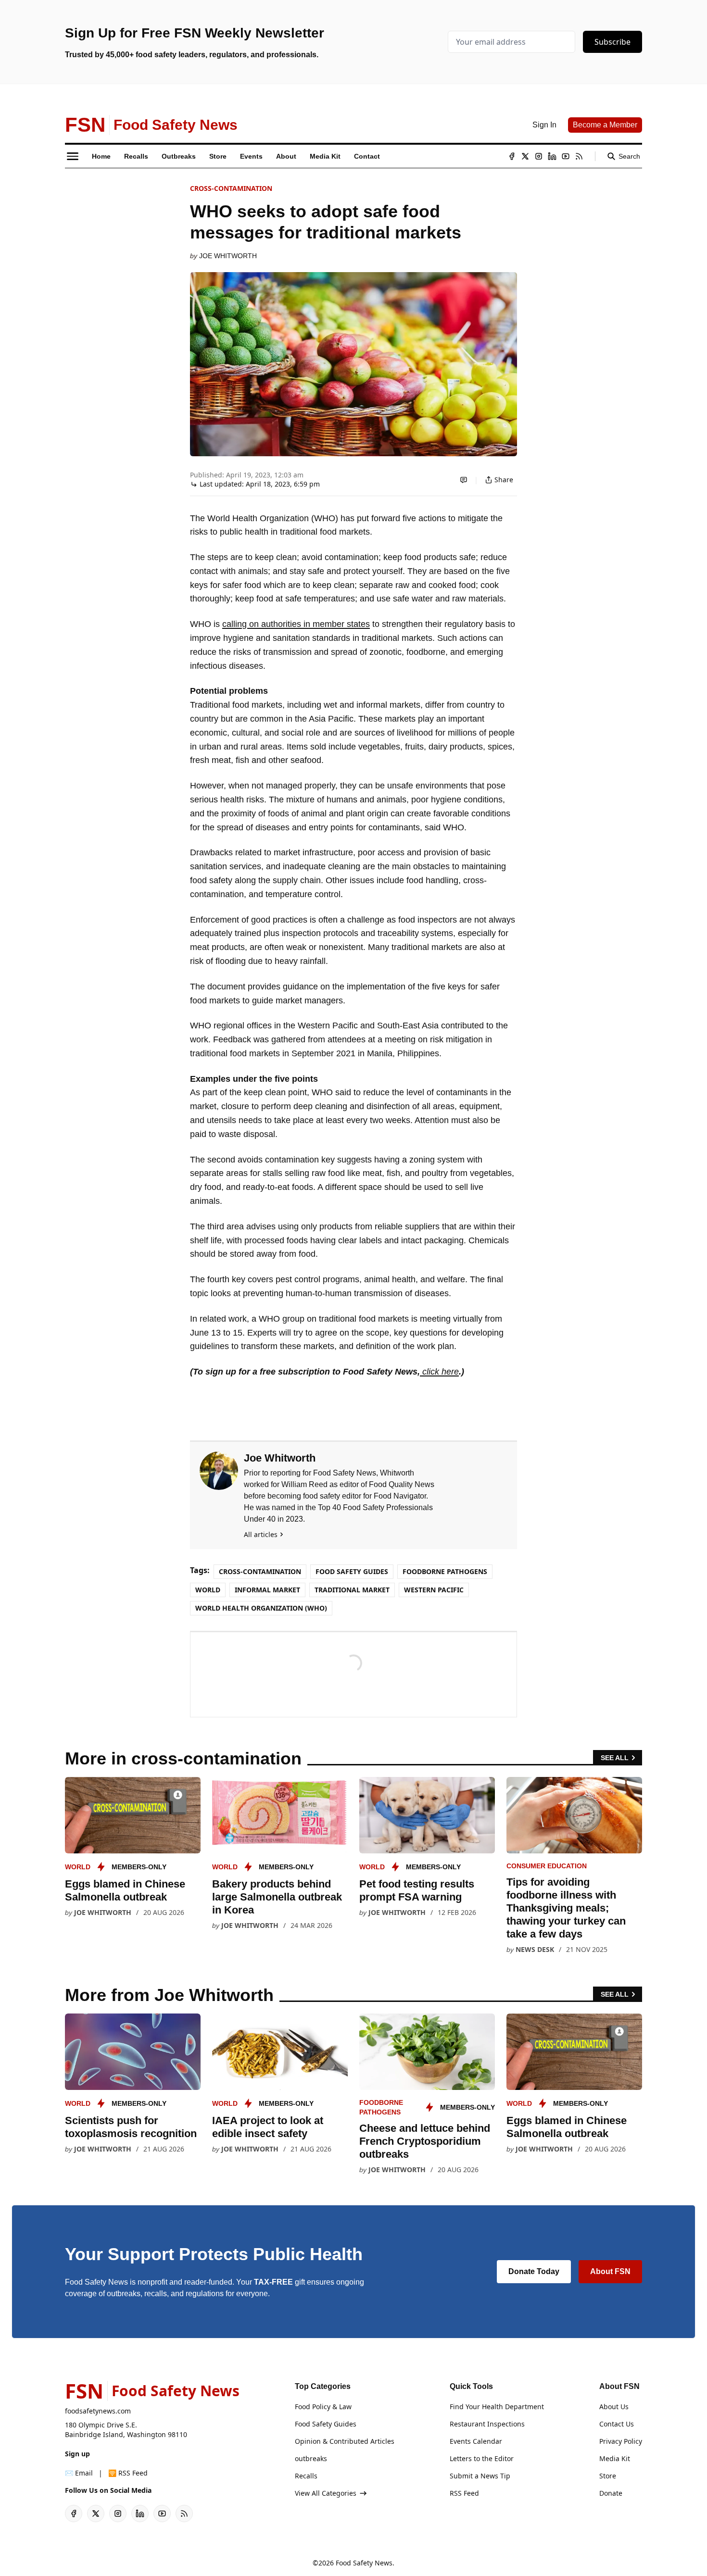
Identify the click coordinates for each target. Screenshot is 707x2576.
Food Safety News (364, 2563)
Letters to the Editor (482, 2458)
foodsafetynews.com (98, 2411)
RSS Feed (464, 2493)
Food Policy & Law (323, 2407)
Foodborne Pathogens (445, 1571)
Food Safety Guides (352, 1571)
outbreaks (311, 2458)
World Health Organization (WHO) (261, 1608)
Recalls (306, 2476)
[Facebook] (512, 156)
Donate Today (534, 2271)
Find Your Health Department (497, 2407)
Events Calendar (476, 2441)
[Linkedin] (552, 156)
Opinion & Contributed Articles (345, 2441)
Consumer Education (547, 1866)
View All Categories (326, 2493)
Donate (611, 2493)
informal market (267, 1590)
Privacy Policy (621, 2441)
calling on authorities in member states (296, 624)
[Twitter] (525, 156)
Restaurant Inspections (487, 2424)
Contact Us (617, 2424)
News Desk (535, 1949)
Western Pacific (434, 1590)
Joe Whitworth (228, 256)
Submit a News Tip (480, 2476)
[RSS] (579, 156)
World (208, 1590)
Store (608, 2476)
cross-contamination (231, 188)
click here (439, 1372)
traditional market (352, 1590)
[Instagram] (539, 156)
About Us (614, 2407)
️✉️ (79, 2473)
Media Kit (615, 2458)
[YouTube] (566, 156)
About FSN (610, 2271)
